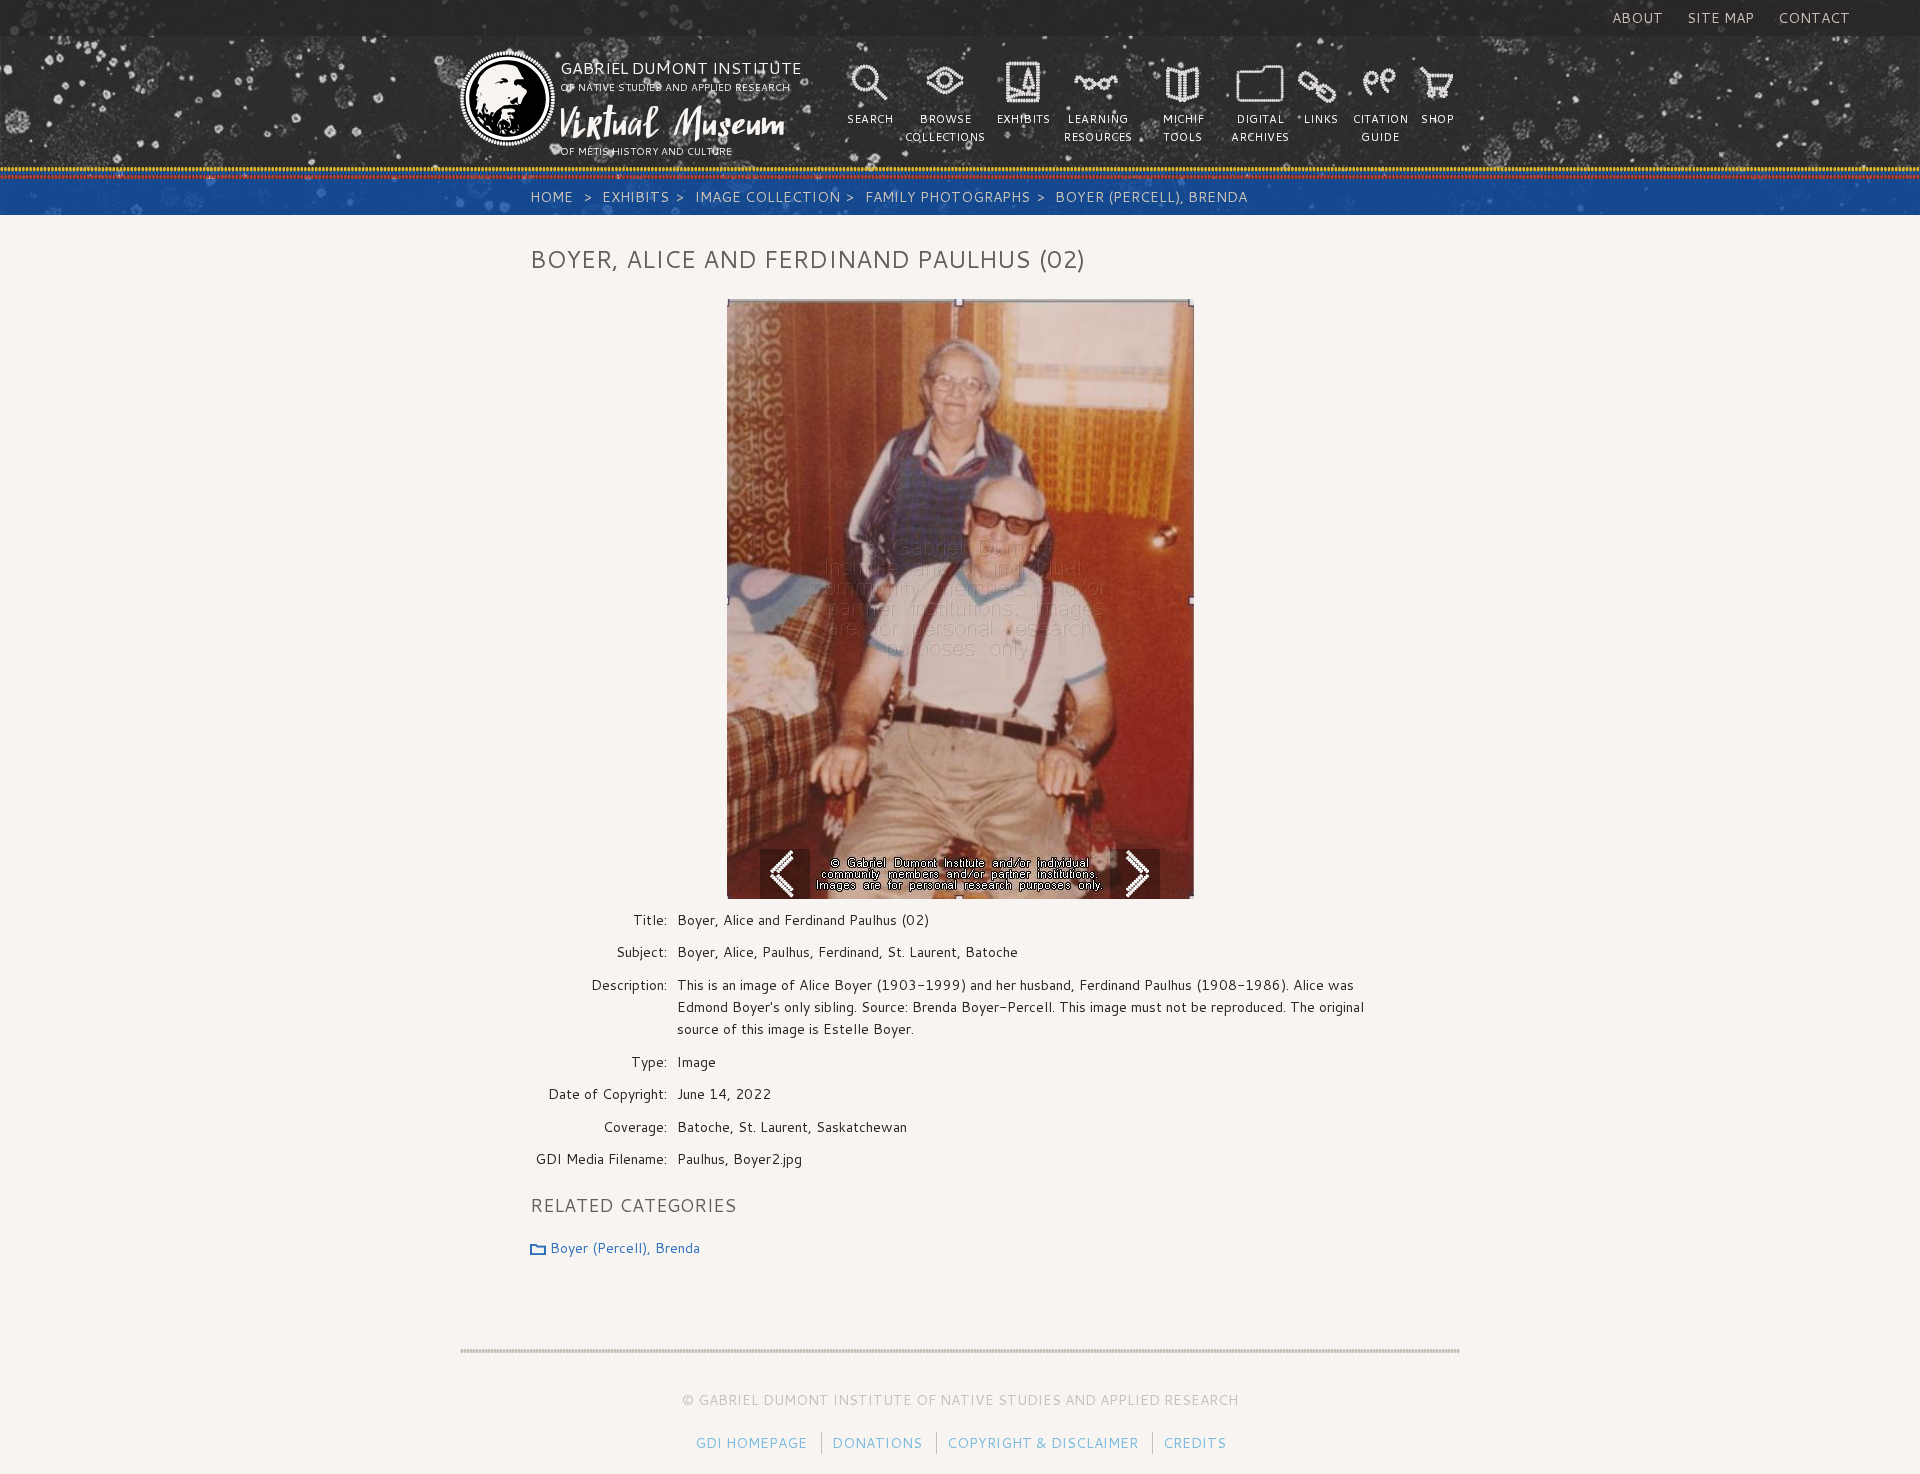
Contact (1814, 18)
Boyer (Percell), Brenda (1151, 197)
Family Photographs (947, 197)
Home (551, 197)
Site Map (1720, 18)
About (1637, 18)
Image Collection (767, 197)
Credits (1194, 1443)
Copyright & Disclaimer (1042, 1443)
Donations (877, 1443)
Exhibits (635, 197)
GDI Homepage (751, 1443)
